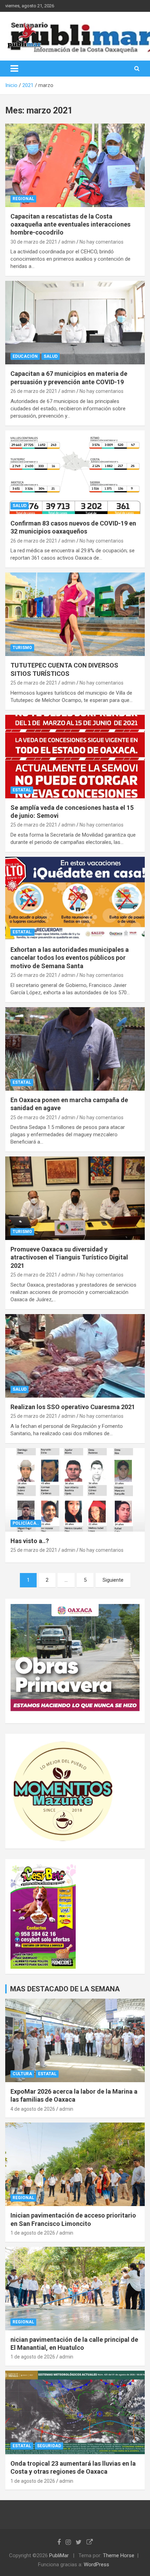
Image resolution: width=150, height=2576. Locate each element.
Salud (51, 356)
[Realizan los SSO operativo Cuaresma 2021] (75, 1356)
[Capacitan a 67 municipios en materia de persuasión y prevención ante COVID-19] (75, 323)
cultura (22, 2074)
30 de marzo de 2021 (34, 242)
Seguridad (49, 2446)
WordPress (96, 2565)
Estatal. (22, 932)
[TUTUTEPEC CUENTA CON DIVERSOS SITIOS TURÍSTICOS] (75, 614)
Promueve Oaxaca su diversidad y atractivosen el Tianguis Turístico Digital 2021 (69, 1257)
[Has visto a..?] (75, 1490)
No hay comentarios (102, 242)
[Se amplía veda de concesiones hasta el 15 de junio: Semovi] (75, 756)
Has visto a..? (30, 1541)
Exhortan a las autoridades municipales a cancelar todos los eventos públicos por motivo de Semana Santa (70, 958)
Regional (23, 199)
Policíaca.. (26, 1523)
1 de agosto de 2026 (33, 2233)
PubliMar (59, 2555)
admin (68, 242)
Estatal (22, 790)
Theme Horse (119, 2555)
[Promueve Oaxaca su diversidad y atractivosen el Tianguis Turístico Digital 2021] (75, 1198)
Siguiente (113, 1580)
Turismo (22, 648)
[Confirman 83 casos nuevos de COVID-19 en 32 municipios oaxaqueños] (75, 472)
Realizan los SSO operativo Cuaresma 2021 (73, 1407)
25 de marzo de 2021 (34, 683)
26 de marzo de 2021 (34, 391)
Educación (25, 356)
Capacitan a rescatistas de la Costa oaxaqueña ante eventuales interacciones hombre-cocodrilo (70, 224)
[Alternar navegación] (14, 69)
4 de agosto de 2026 (33, 2109)
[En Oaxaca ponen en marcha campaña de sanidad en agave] (75, 1049)
